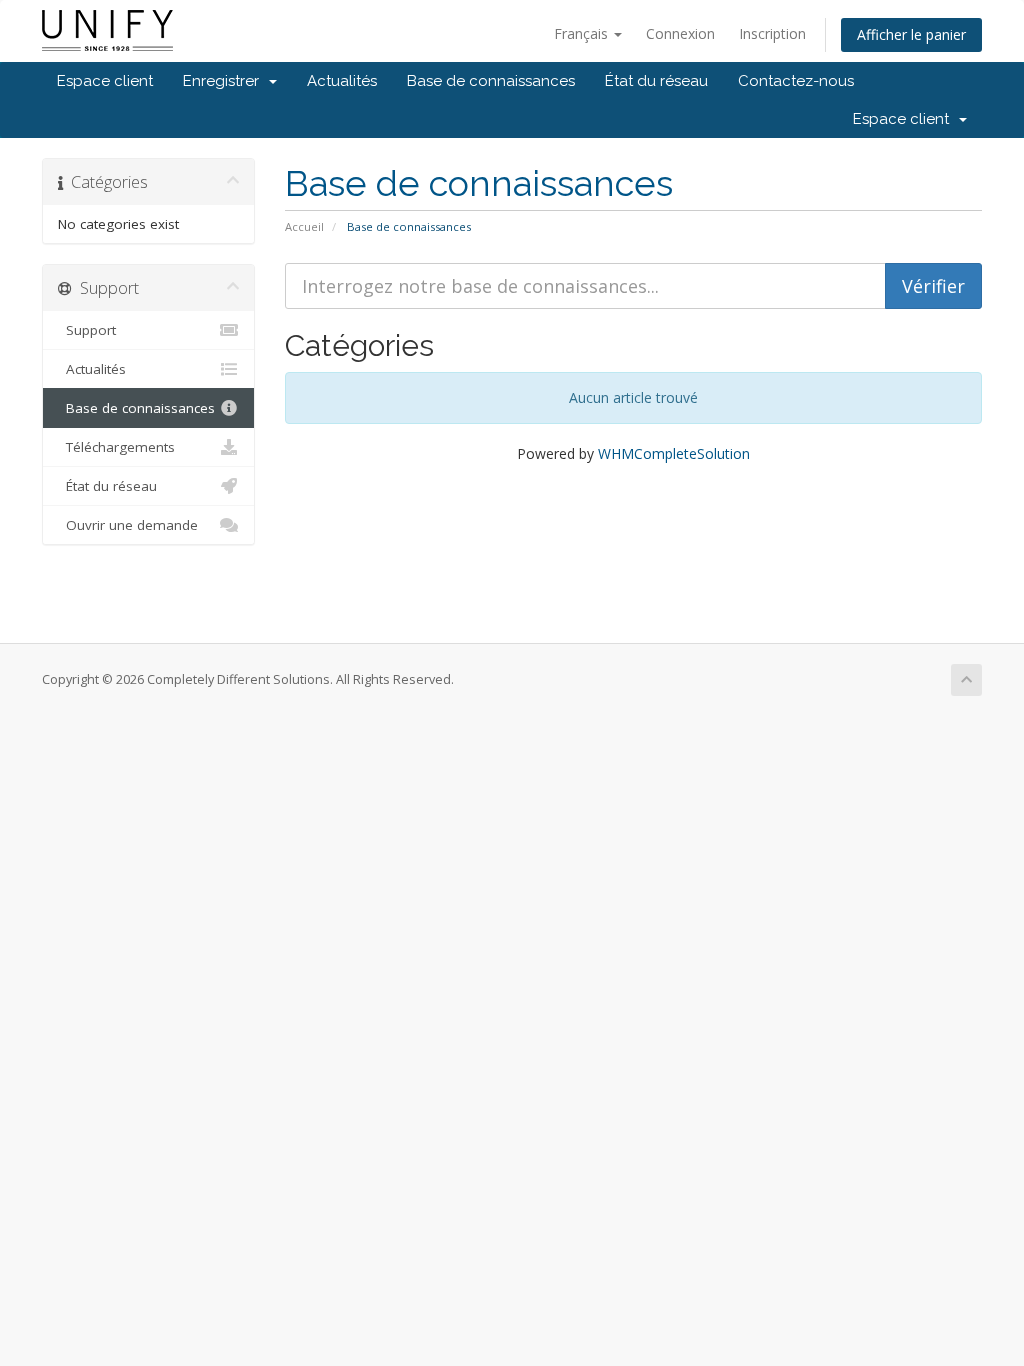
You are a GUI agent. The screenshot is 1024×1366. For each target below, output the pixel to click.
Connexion (680, 33)
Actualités (342, 81)
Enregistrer (225, 81)
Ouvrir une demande (128, 525)
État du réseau (656, 81)
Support (87, 330)
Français (583, 33)
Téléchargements (116, 447)
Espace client (105, 81)
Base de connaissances (491, 81)
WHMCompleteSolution (674, 453)
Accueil (304, 226)
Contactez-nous (796, 81)
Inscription (772, 33)
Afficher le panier (911, 34)
